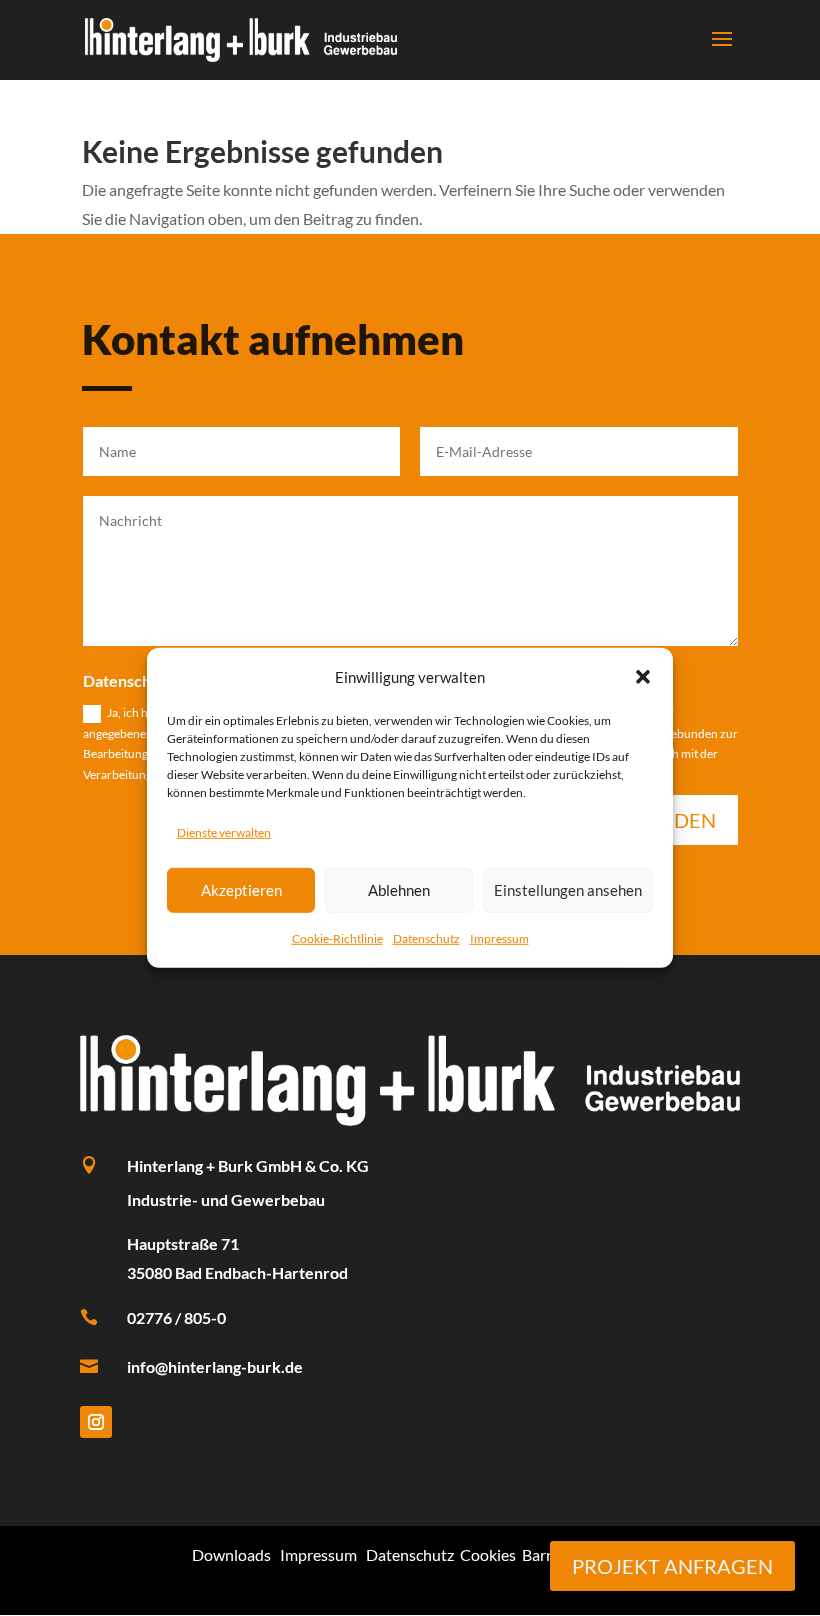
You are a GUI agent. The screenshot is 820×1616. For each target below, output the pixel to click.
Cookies (488, 1554)
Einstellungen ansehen (568, 890)
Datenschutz (426, 937)
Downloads (231, 1554)
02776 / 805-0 (176, 1317)
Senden (676, 820)
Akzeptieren (241, 890)
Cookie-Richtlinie (337, 937)
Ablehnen (399, 890)
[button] (643, 677)
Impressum (499, 937)
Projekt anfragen (672, 1566)
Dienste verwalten (224, 832)
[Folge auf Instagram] (96, 1422)
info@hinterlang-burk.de (215, 1366)
